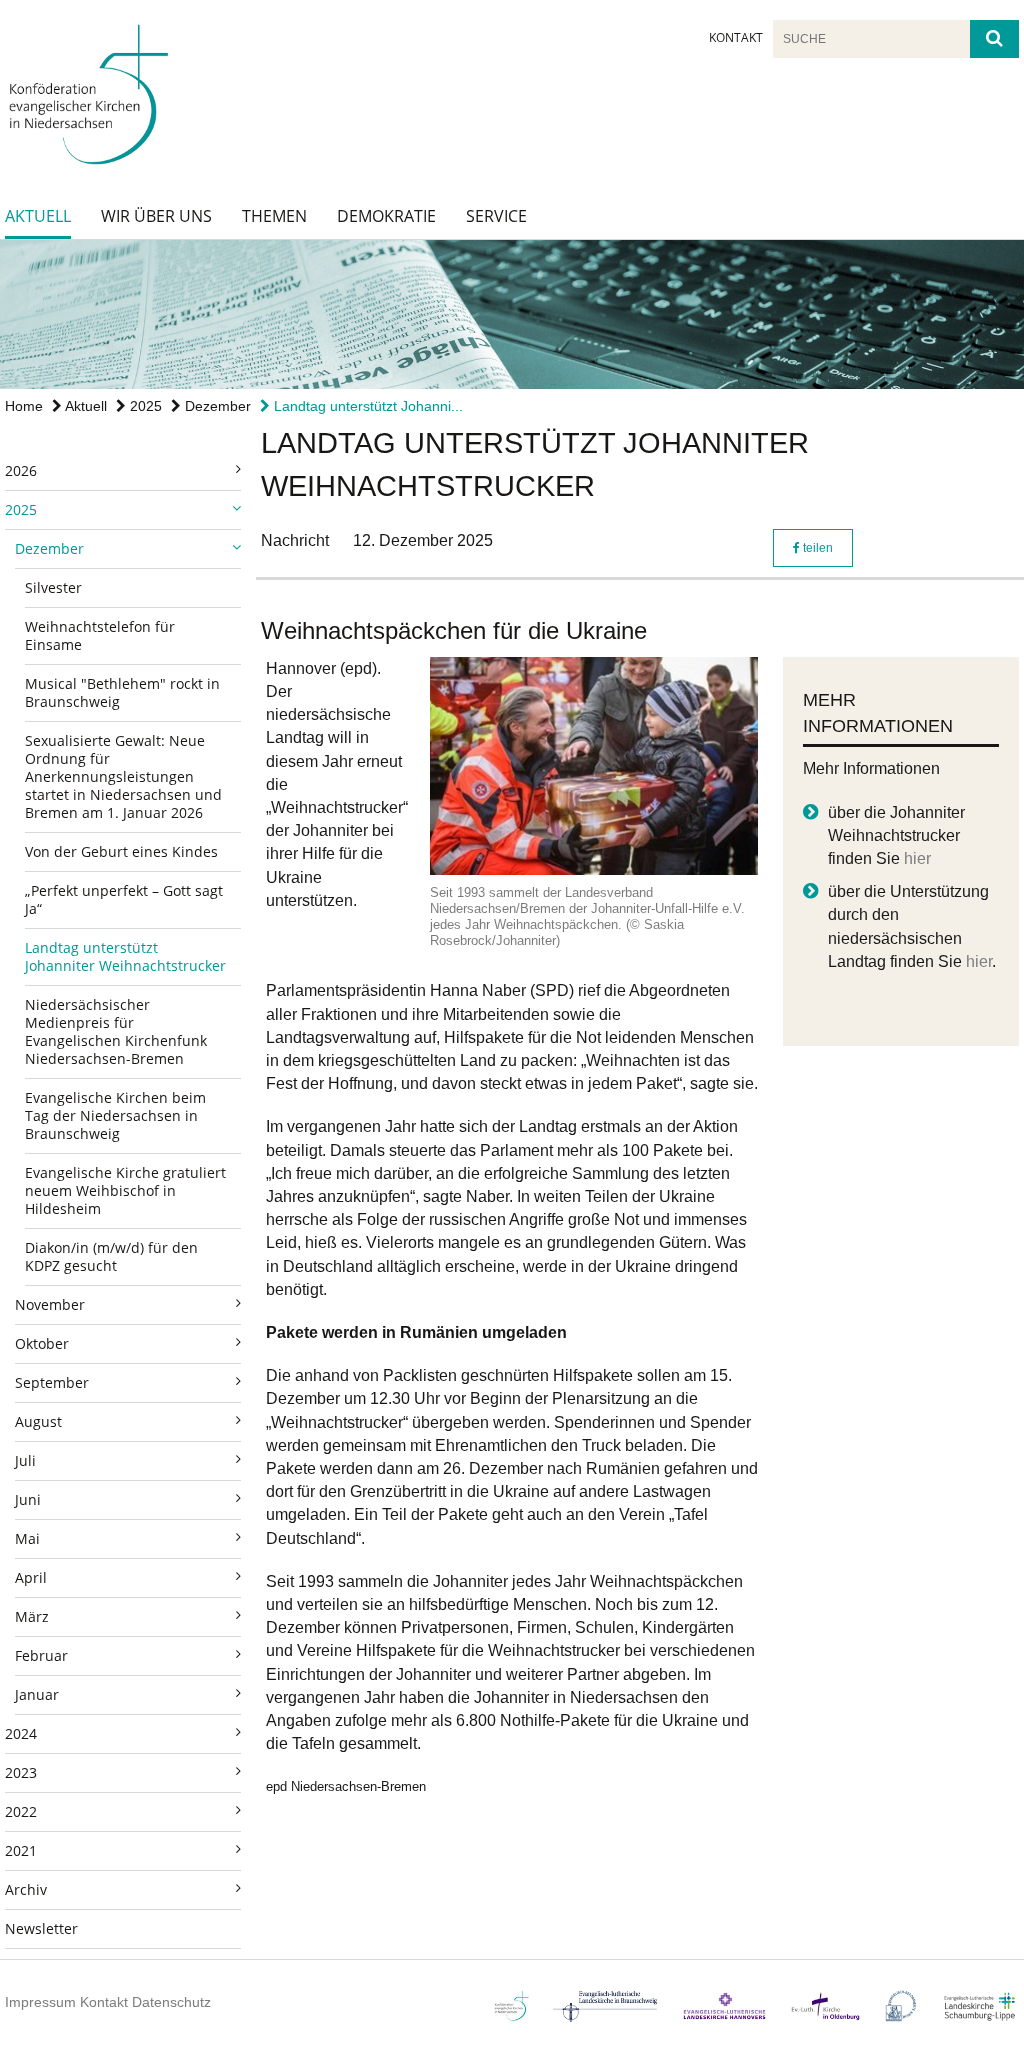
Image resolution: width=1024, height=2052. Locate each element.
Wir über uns (156, 216)
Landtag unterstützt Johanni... (366, 406)
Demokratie (386, 216)
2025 (144, 406)
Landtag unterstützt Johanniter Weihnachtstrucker (125, 956)
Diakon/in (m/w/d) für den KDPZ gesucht (111, 1256)
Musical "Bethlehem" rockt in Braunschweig (122, 692)
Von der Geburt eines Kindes (121, 851)
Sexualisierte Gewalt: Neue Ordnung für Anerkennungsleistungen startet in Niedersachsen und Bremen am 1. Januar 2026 (123, 776)
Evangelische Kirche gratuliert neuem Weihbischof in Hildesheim (125, 1190)
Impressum (40, 2002)
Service (496, 216)
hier (917, 858)
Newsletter (41, 1928)
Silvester (53, 587)
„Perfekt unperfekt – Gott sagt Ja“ (124, 899)
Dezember (216, 406)
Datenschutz (171, 2002)
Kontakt (736, 37)
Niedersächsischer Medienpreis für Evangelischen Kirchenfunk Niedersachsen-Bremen (116, 1031)
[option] (512, 314)
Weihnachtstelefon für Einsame (100, 635)
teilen (816, 548)
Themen (274, 216)
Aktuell (38, 216)
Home (24, 406)
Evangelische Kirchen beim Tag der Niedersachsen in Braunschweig (115, 1115)
